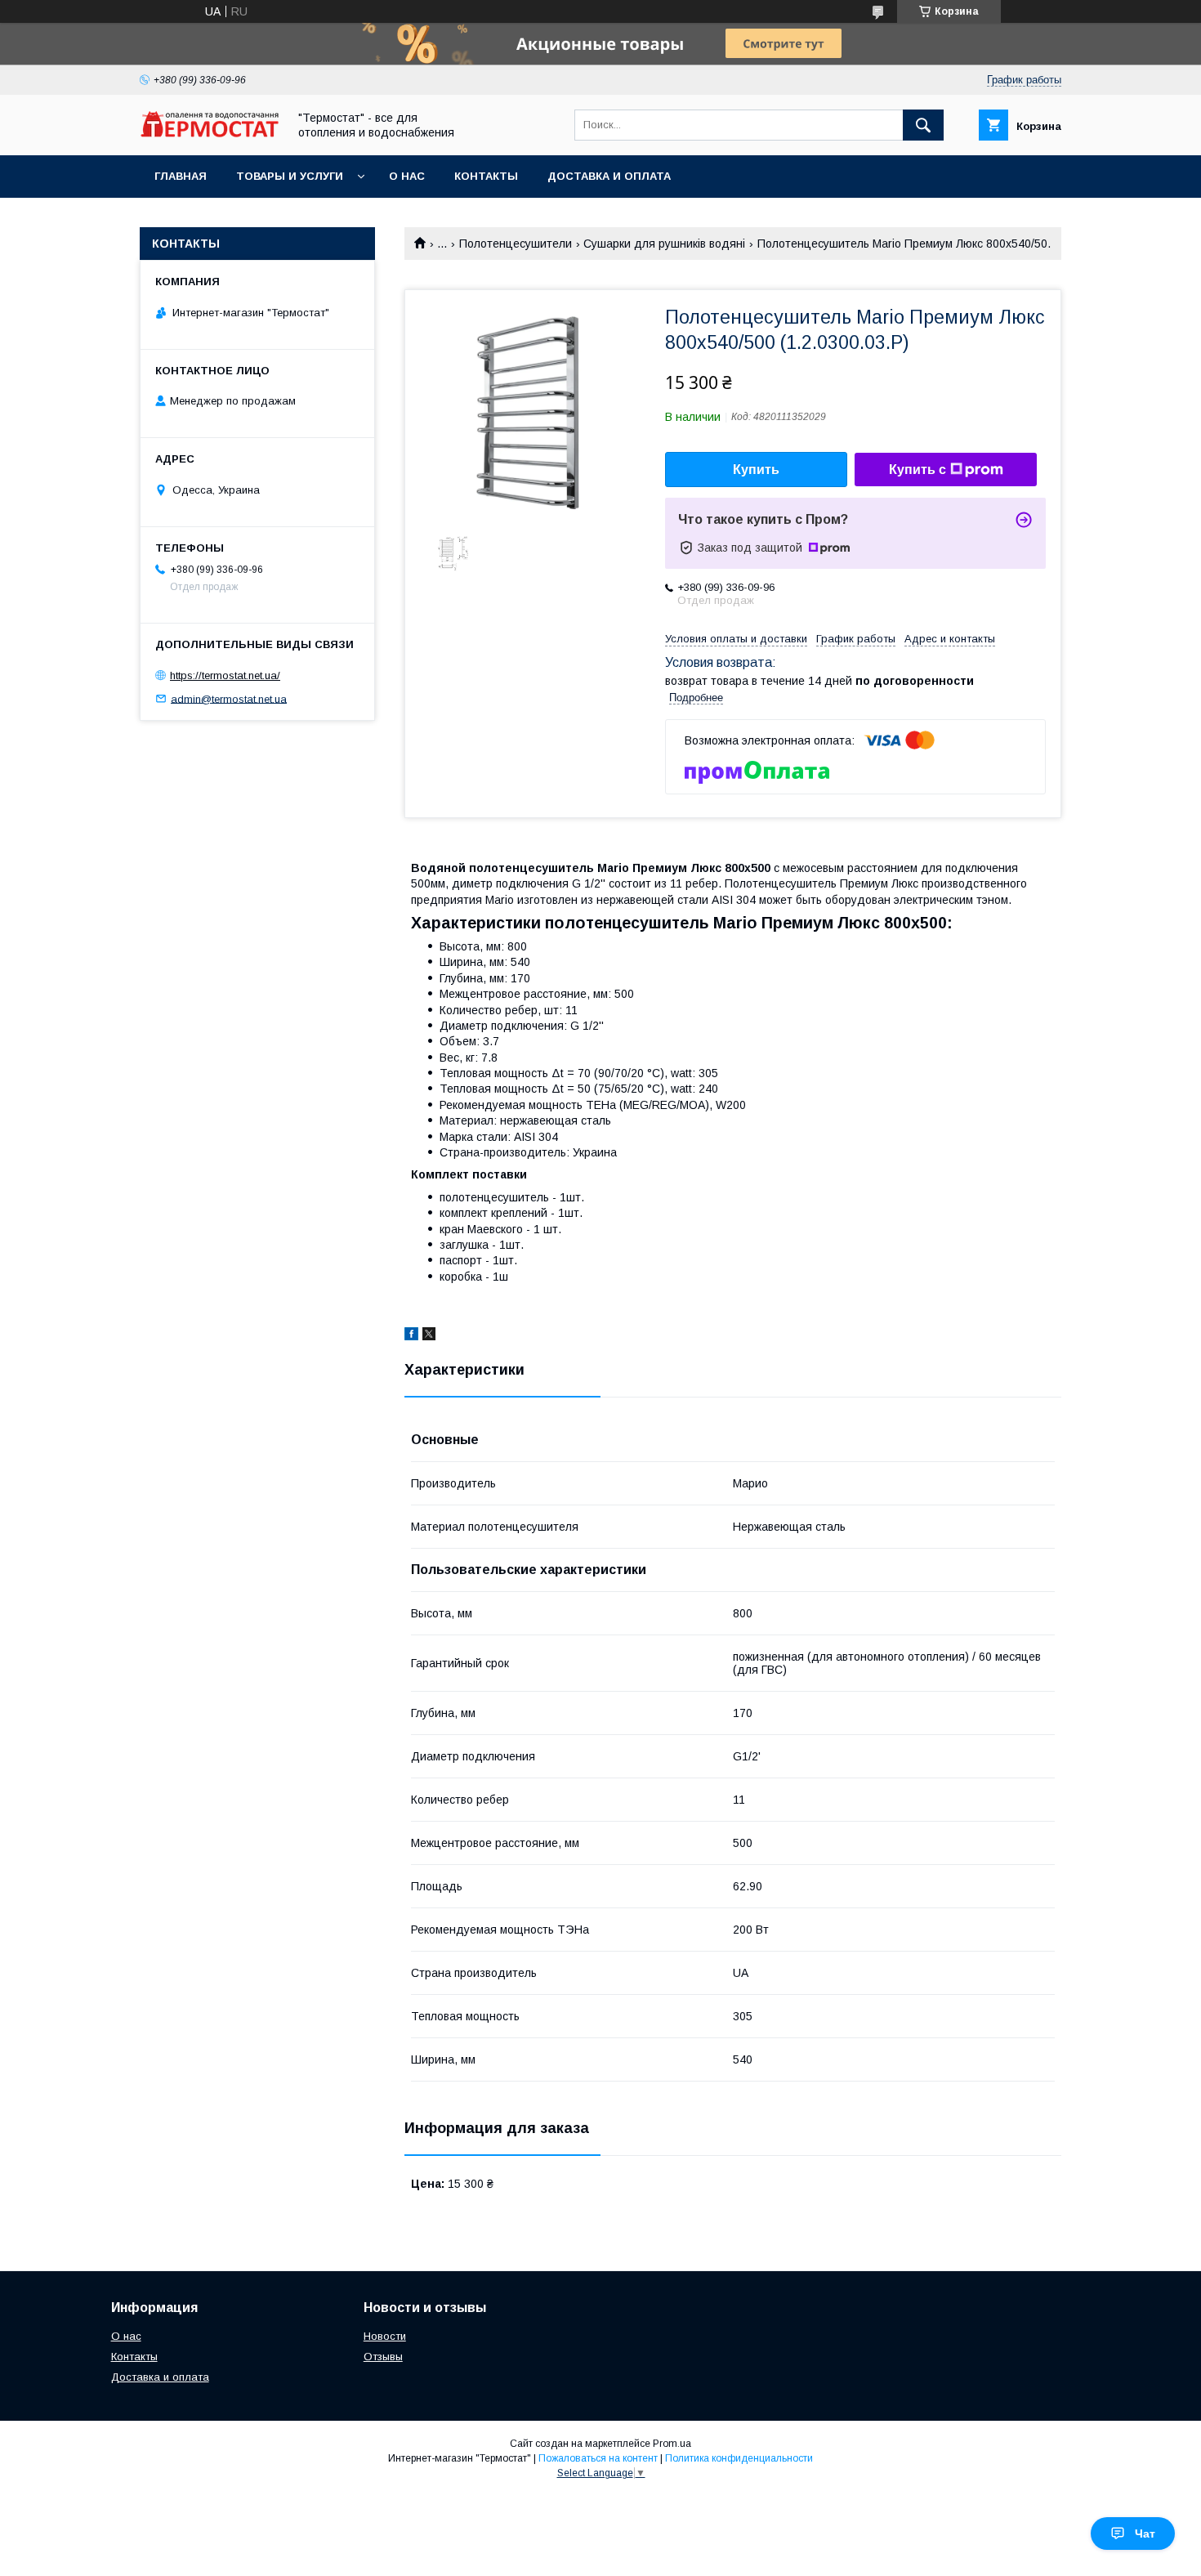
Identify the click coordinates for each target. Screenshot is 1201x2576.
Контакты (486, 176)
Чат (1145, 2534)
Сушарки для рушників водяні (664, 244)
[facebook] (411, 1336)
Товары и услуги (290, 176)
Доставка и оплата (609, 176)
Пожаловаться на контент (598, 2458)
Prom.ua (672, 2444)
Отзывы (383, 2357)
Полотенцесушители (516, 244)
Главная (181, 176)
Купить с (917, 470)
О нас (407, 176)
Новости (385, 2336)
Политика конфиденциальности (739, 2458)
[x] (429, 1336)
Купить (756, 470)
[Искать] (923, 125)
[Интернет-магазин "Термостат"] (209, 133)
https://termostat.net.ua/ (225, 675)
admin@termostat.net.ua (229, 698)
